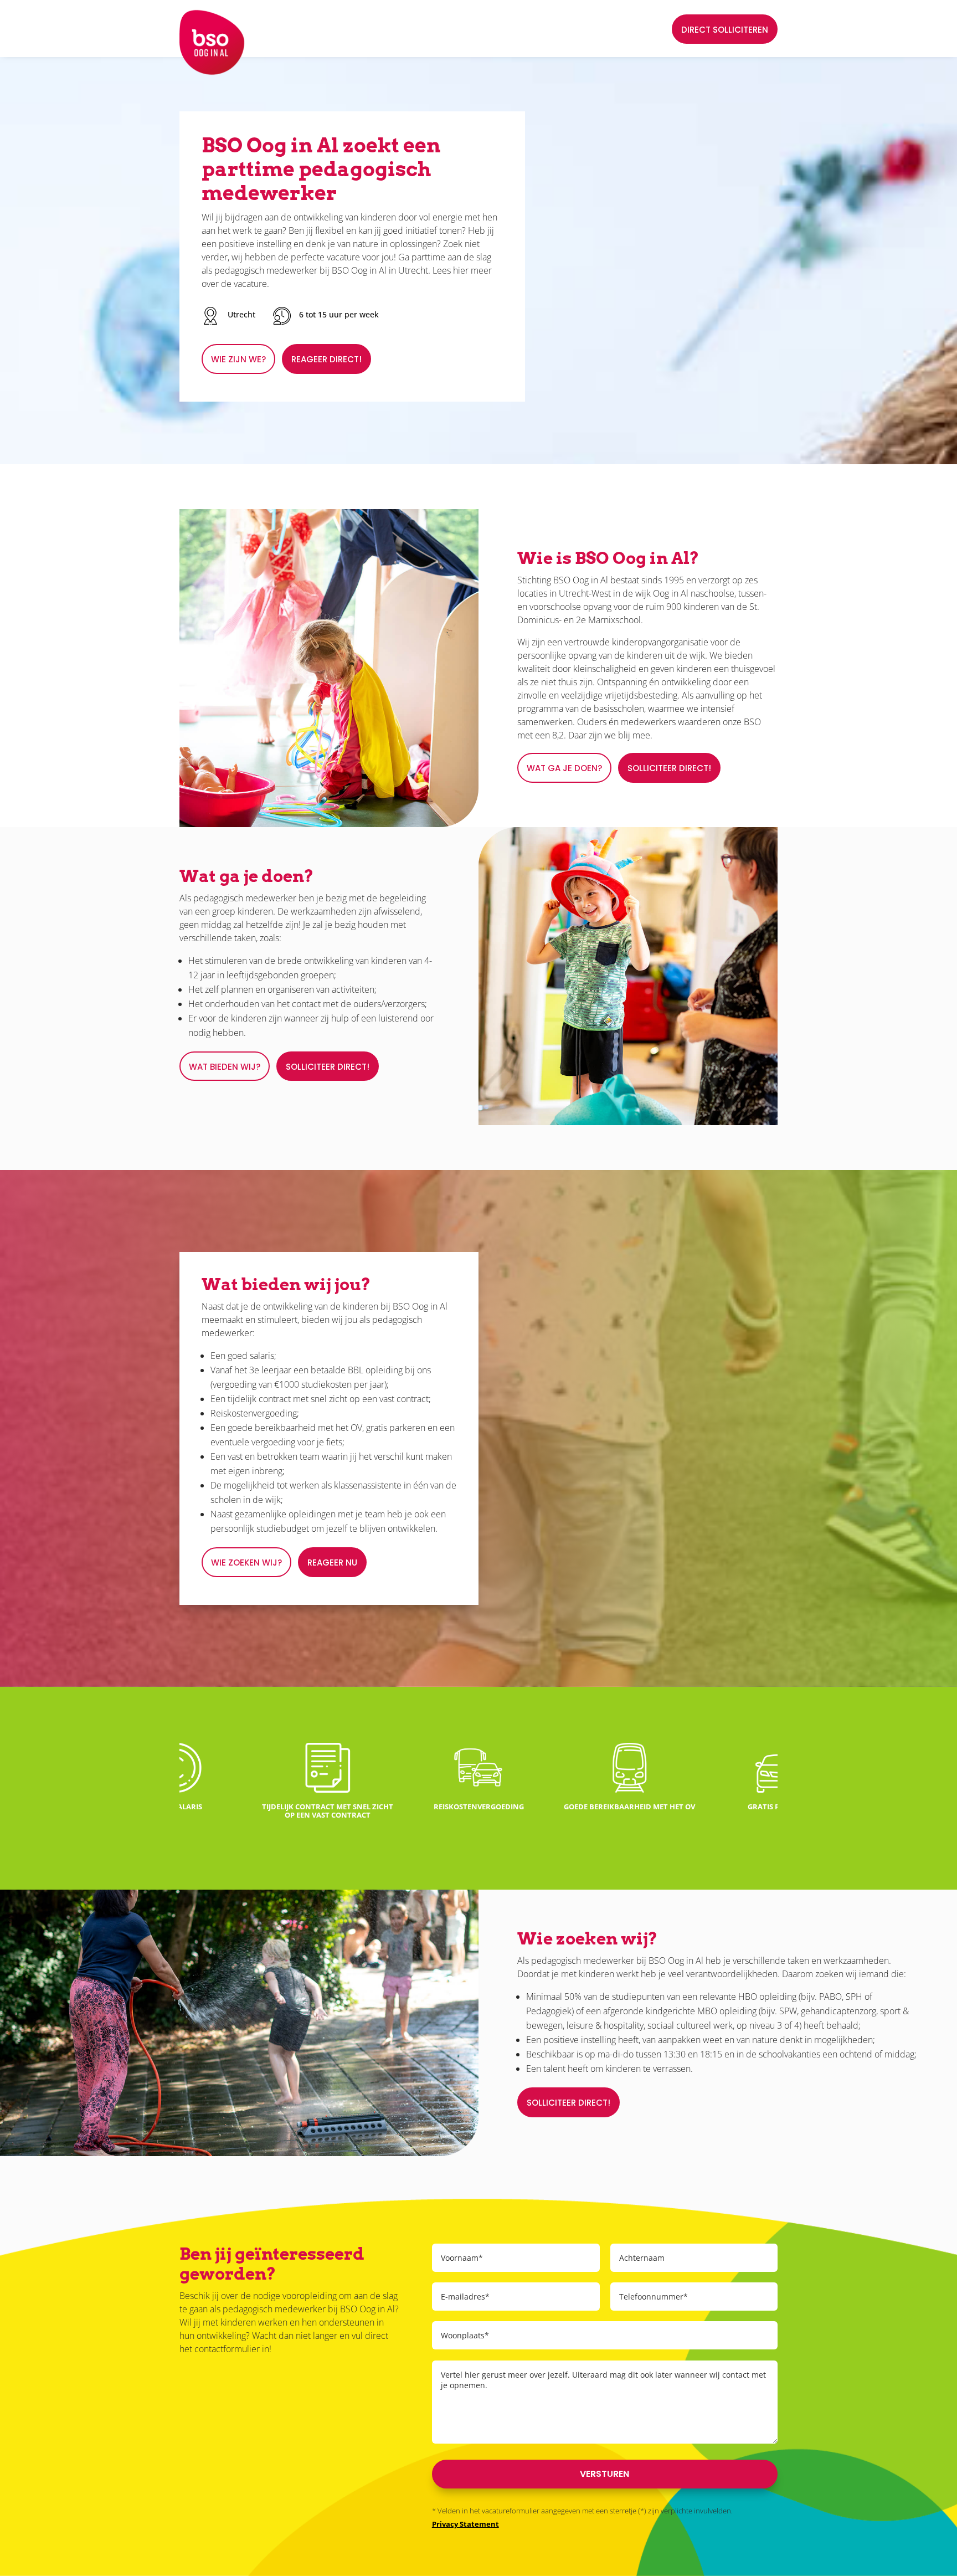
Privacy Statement (465, 2524)
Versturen (604, 2474)
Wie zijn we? (238, 359)
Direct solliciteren (725, 30)
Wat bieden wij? (225, 1067)
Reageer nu (332, 1562)
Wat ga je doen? (564, 768)
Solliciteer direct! (669, 768)
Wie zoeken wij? (246, 1562)
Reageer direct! (326, 359)
